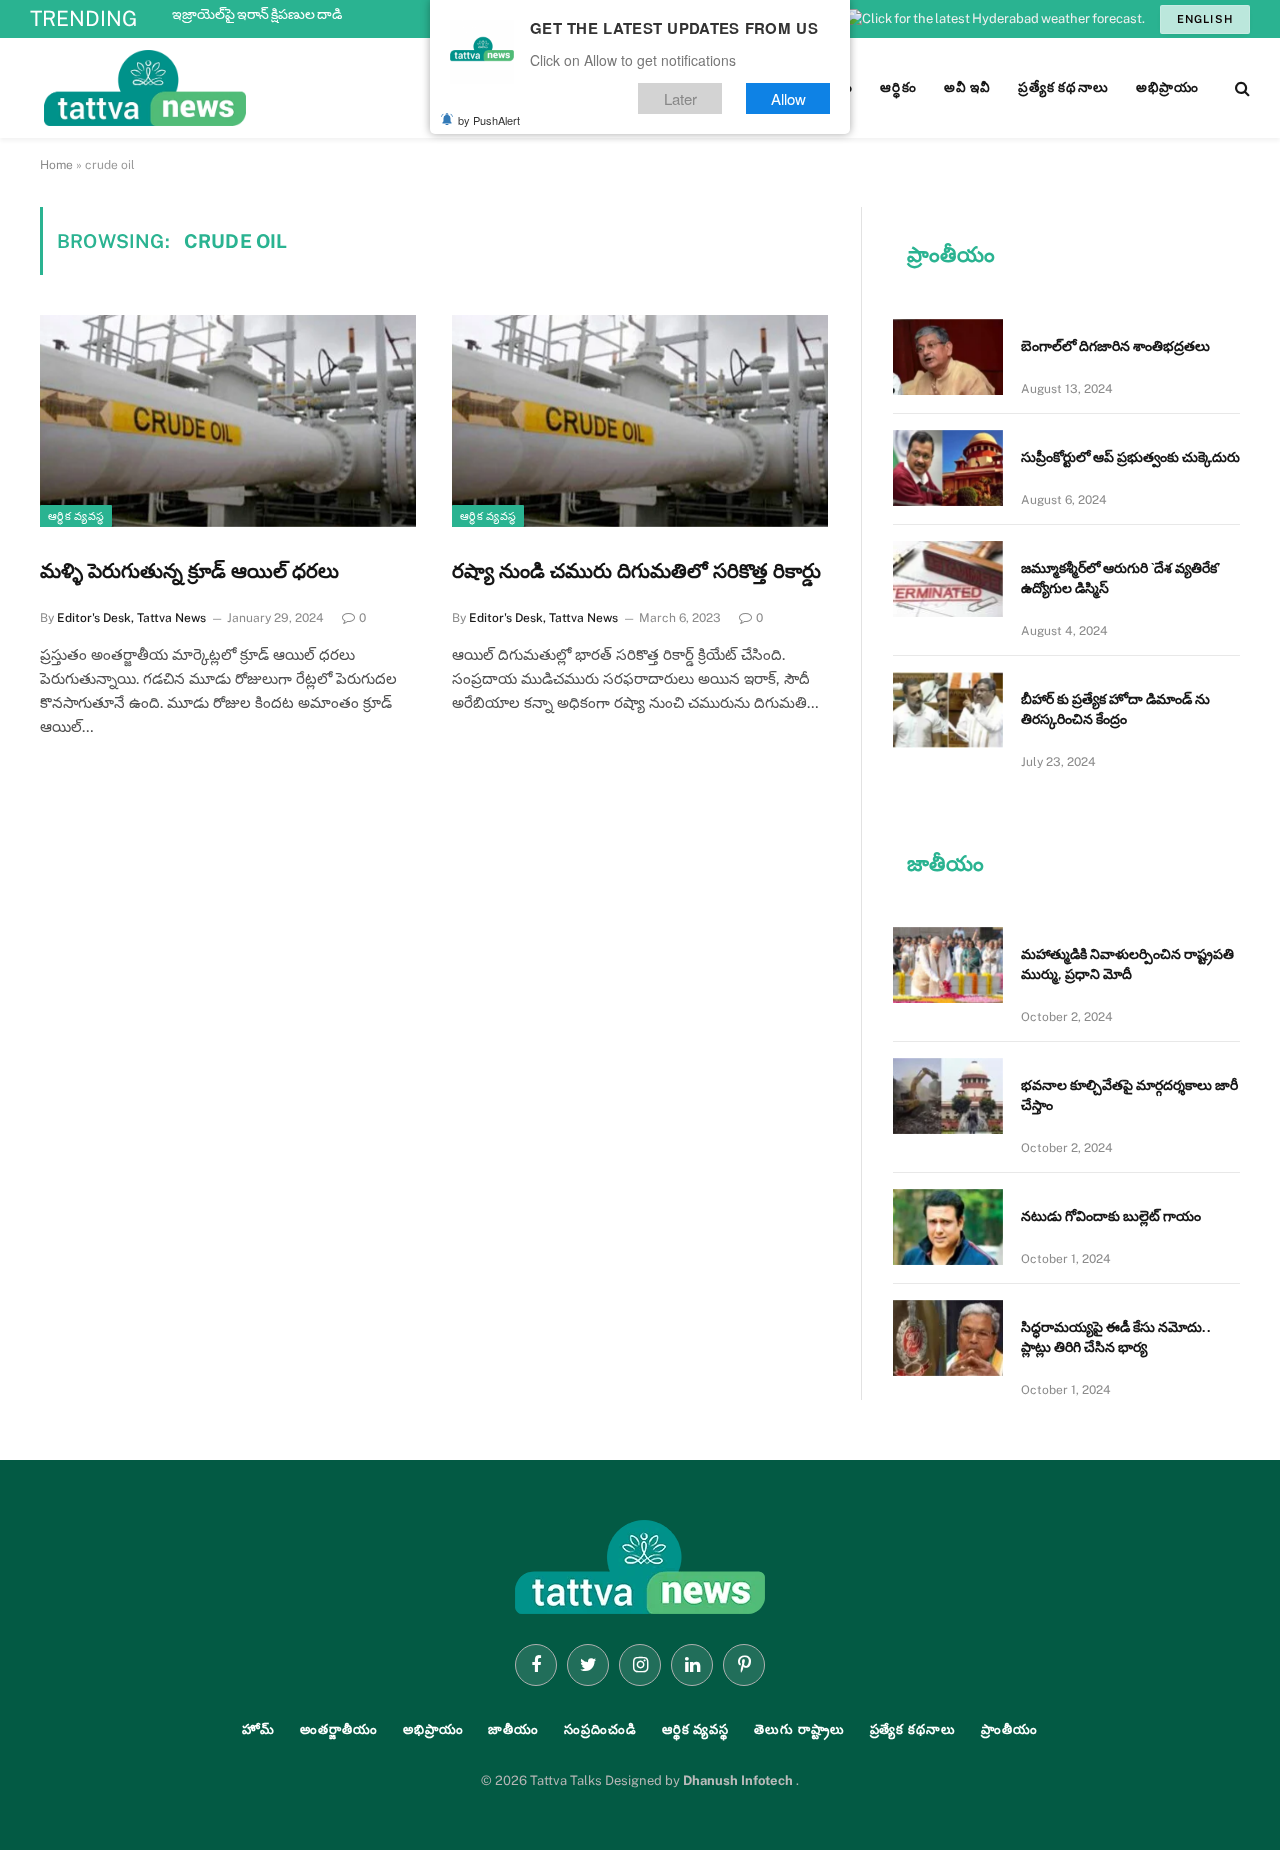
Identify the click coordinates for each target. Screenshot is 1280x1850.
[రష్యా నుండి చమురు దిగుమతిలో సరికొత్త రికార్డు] (640, 421)
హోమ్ (258, 1729)
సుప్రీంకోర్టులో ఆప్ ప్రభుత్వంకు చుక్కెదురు (1130, 457)
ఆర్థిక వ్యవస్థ (76, 516)
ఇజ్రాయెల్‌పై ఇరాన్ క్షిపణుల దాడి (257, 14)
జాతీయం (513, 1729)
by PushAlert (489, 120)
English (1205, 19)
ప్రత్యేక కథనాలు (913, 1729)
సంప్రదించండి (600, 1729)
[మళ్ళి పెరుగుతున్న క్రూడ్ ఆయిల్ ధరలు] (228, 421)
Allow (788, 98)
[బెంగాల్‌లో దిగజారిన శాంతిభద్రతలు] (948, 357)
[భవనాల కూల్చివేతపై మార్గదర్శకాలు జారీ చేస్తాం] (948, 1096)
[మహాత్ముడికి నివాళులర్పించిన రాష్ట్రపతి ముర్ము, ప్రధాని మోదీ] (948, 965)
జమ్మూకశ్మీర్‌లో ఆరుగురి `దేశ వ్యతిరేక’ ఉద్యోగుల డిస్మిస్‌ (1120, 578)
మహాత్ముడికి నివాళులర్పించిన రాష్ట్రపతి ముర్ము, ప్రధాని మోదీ (1127, 964)
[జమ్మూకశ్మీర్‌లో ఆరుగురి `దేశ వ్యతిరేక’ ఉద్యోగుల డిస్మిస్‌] (948, 579)
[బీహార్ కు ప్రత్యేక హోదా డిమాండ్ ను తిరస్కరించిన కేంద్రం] (948, 710)
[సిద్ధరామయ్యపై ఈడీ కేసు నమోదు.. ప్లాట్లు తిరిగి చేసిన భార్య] (948, 1338)
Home (56, 165)
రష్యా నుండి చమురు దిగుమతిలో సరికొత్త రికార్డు (636, 571)
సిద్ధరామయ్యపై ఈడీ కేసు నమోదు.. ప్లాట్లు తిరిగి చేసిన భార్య (1116, 1337)
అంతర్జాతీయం (339, 1729)
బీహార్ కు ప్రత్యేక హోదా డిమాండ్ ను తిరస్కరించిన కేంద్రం (1115, 709)
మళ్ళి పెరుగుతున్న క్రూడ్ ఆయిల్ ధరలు (189, 571)
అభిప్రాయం (433, 1729)
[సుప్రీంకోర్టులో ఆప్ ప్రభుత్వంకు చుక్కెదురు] (948, 468)
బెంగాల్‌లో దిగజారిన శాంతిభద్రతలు (1115, 346)
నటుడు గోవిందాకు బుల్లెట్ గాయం (1111, 1216)
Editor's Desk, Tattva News (131, 618)
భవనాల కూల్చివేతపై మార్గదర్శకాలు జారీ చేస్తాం (1129, 1095)
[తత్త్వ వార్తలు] (280, 88)
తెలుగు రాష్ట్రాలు (799, 1729)
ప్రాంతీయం (1009, 1729)
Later (680, 98)
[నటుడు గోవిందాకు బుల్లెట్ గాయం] (948, 1227)
